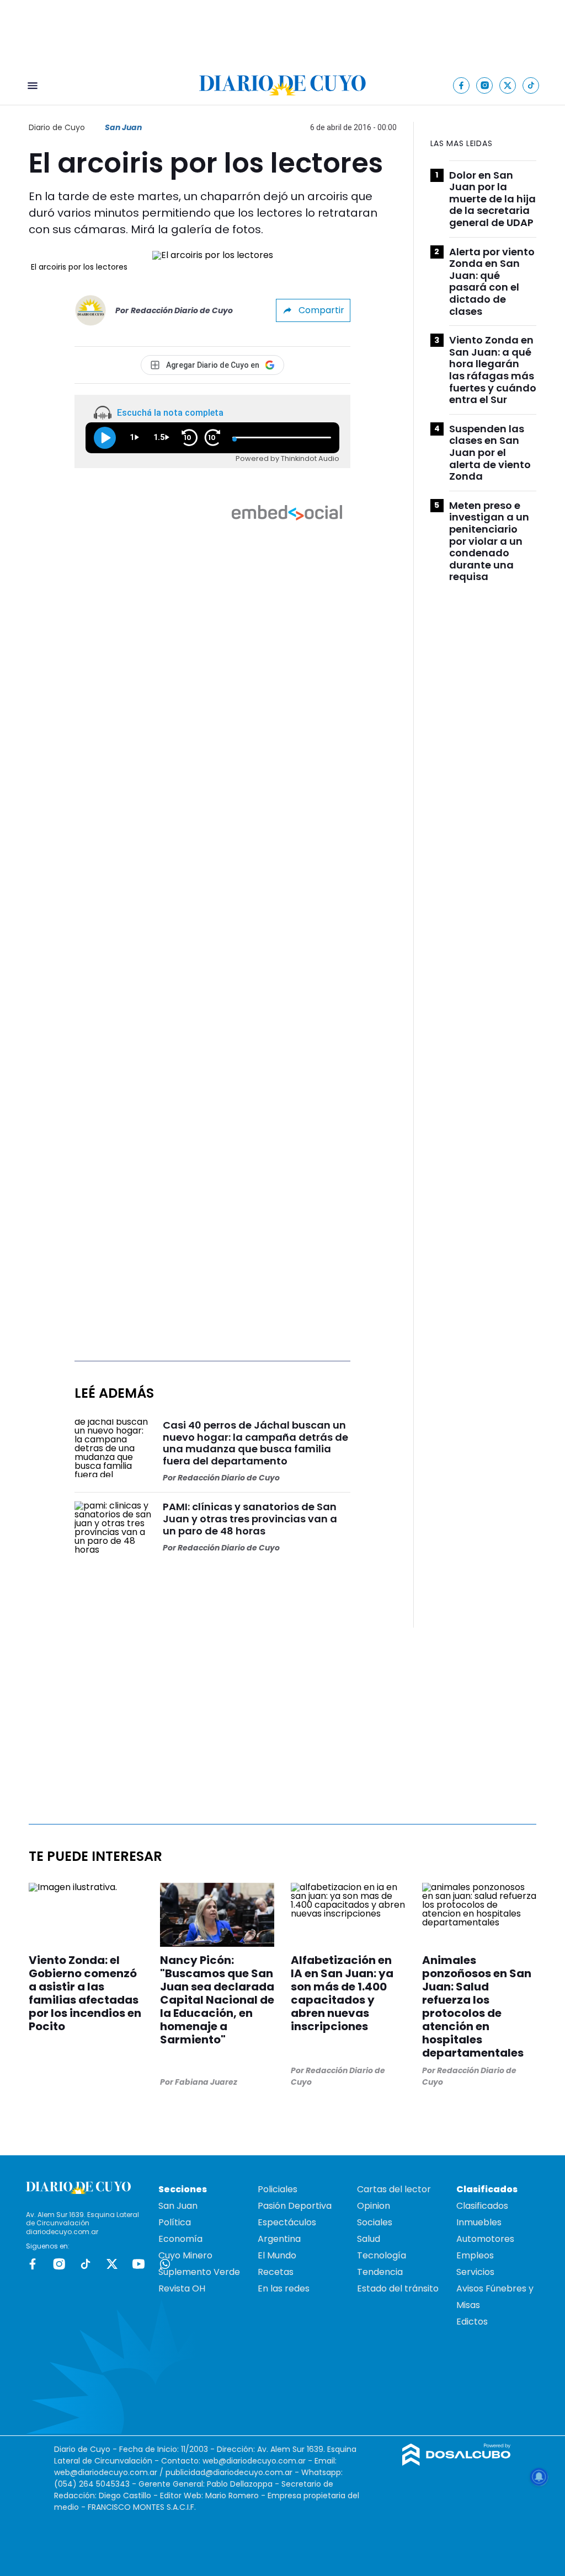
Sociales (375, 2222)
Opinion (374, 2206)
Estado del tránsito (398, 2288)
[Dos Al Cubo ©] (457, 2463)
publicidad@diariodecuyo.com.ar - (233, 2472)
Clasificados (482, 2206)
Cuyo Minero (185, 2255)
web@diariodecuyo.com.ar (254, 2461)
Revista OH (182, 2288)
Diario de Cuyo (57, 127)
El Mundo (277, 2255)
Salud (369, 2239)
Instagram (59, 2264)
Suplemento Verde (199, 2272)
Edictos (472, 2322)
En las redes (284, 2288)
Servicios (475, 2272)
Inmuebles (479, 2222)
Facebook (33, 2264)
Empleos (475, 2255)
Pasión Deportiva (295, 2206)
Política (175, 2222)
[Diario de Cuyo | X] (508, 85)
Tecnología (382, 2255)
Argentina (279, 2239)
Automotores (485, 2239)
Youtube (138, 2264)
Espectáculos (287, 2222)
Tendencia (380, 2272)
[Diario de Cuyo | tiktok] (531, 85)
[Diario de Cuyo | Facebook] (462, 85)
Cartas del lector (394, 2189)
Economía (180, 2239)
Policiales (278, 2189)
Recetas (276, 2272)
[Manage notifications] (539, 2477)
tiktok (86, 2264)
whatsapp (165, 2264)
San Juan (123, 127)
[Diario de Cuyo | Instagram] (485, 85)
